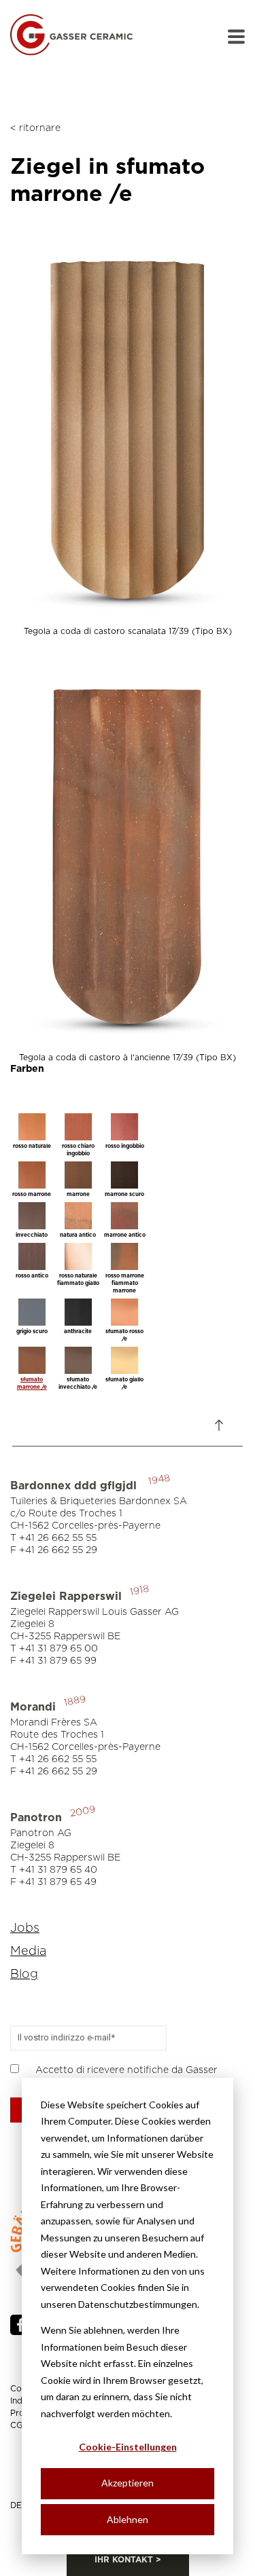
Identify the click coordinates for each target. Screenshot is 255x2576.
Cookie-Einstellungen (128, 2447)
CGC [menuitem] (19, 2425)
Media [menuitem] (28, 1952)
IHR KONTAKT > (128, 2560)
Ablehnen (128, 2519)
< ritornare (35, 128)
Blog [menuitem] (24, 1975)
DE (16, 2505)
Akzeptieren (128, 2483)
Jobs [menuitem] (25, 1928)
